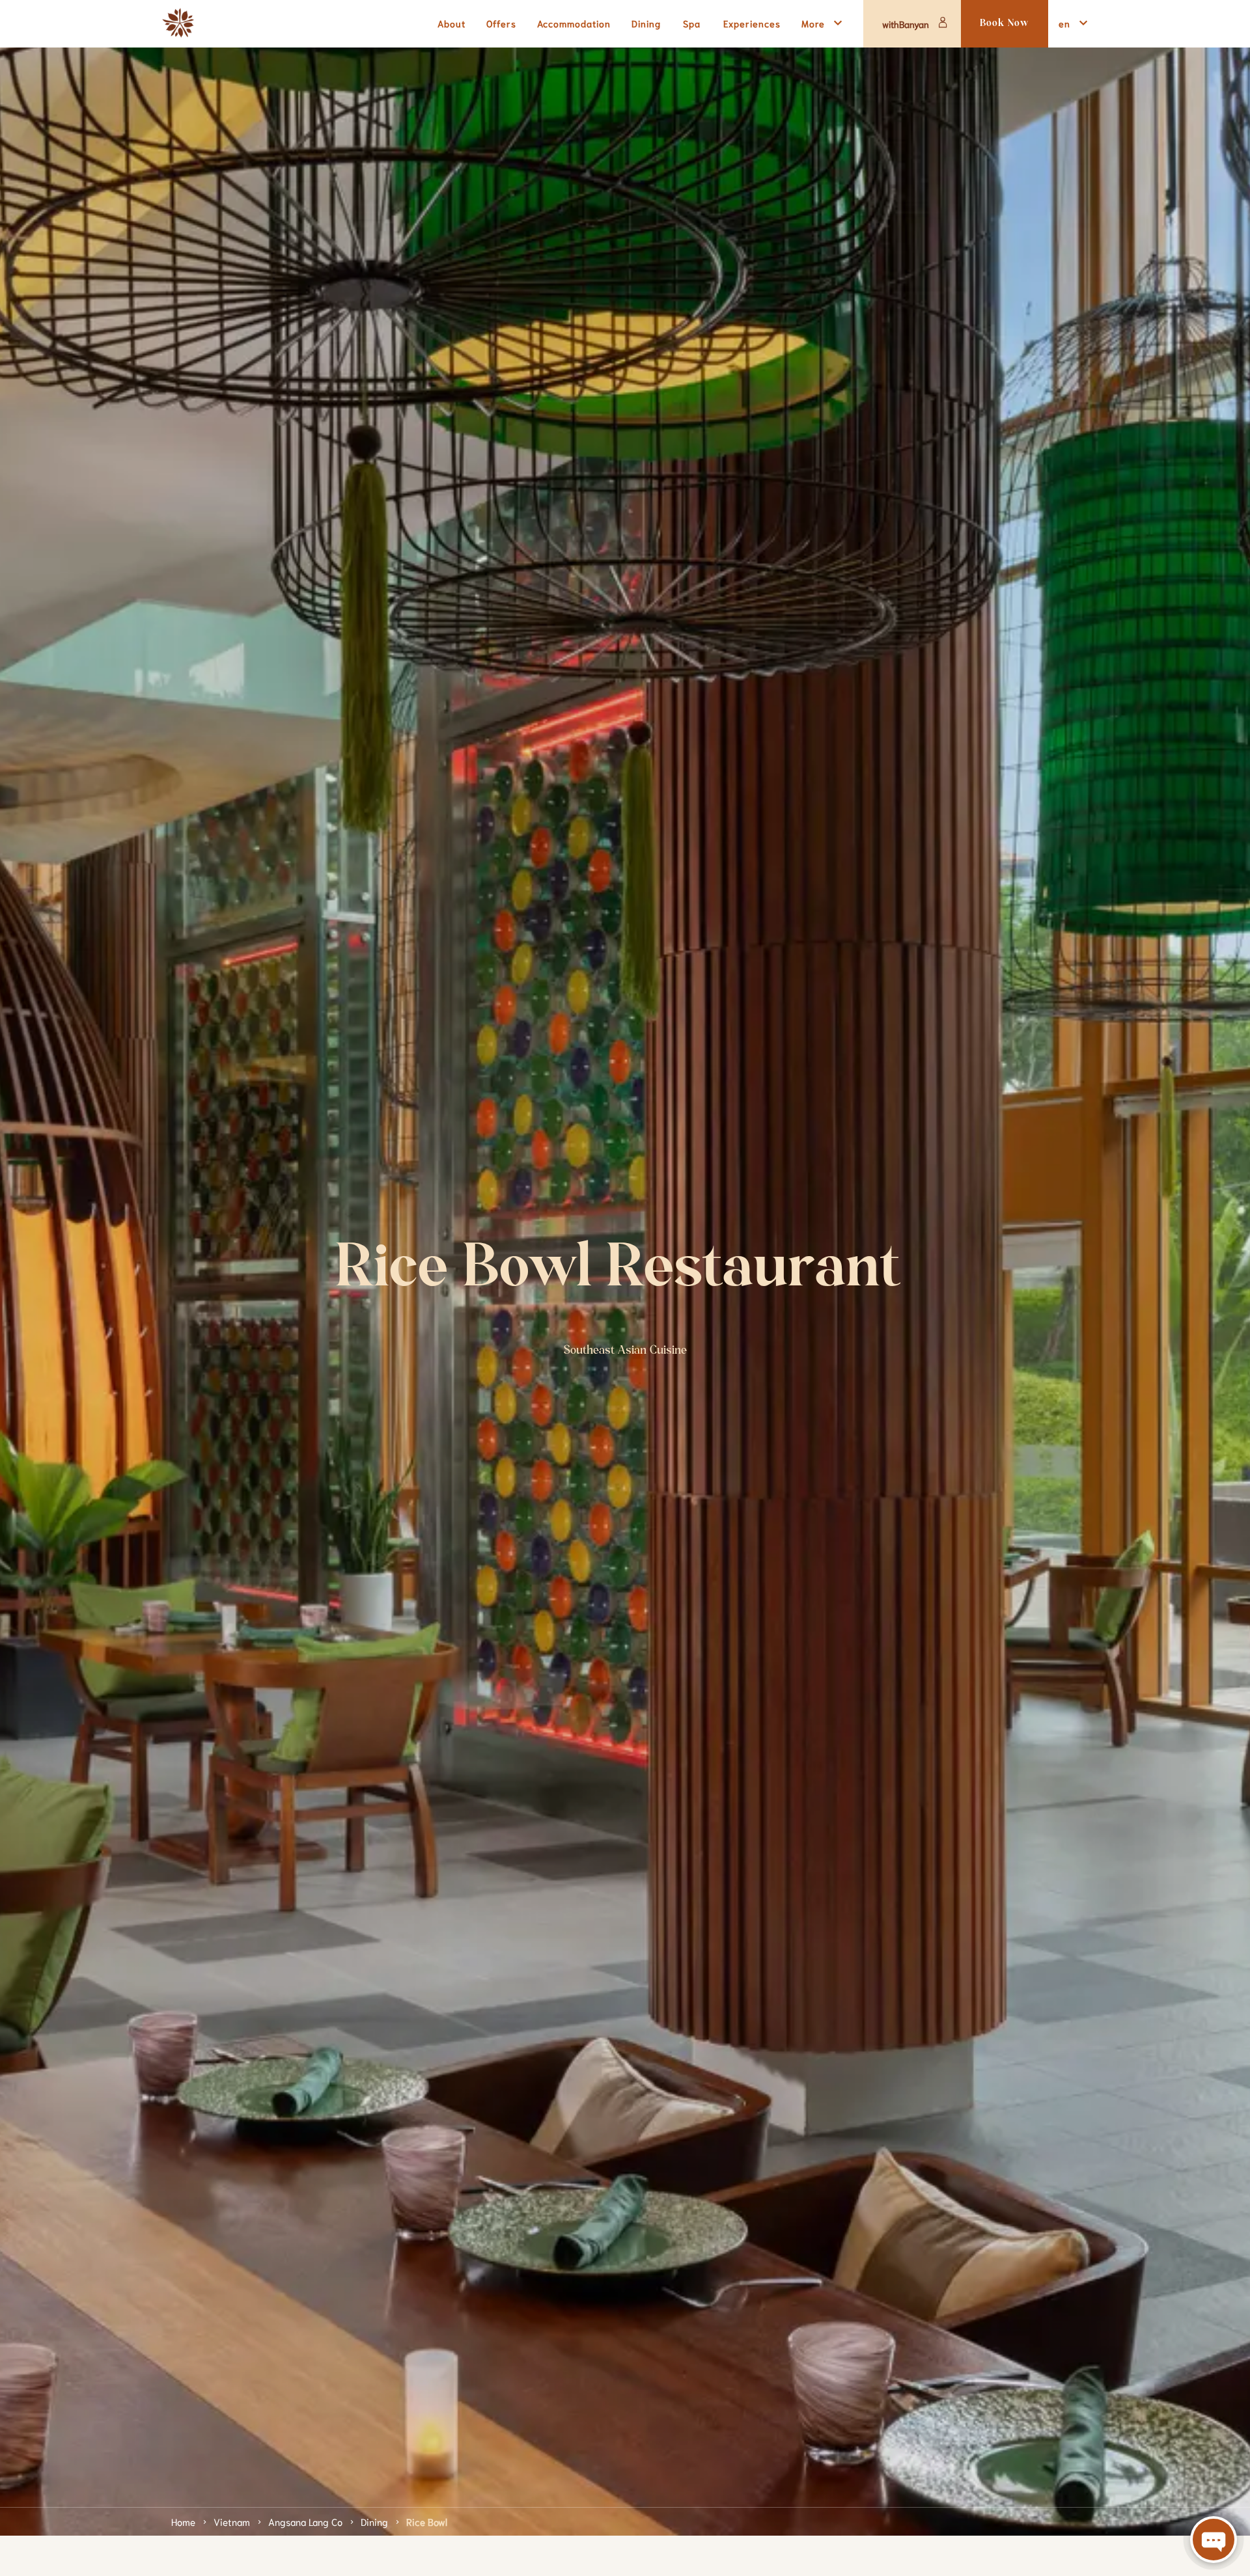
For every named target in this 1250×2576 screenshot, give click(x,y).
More (813, 23)
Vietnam (232, 2521)
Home (183, 2521)
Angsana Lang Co (305, 2521)
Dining (374, 2521)
